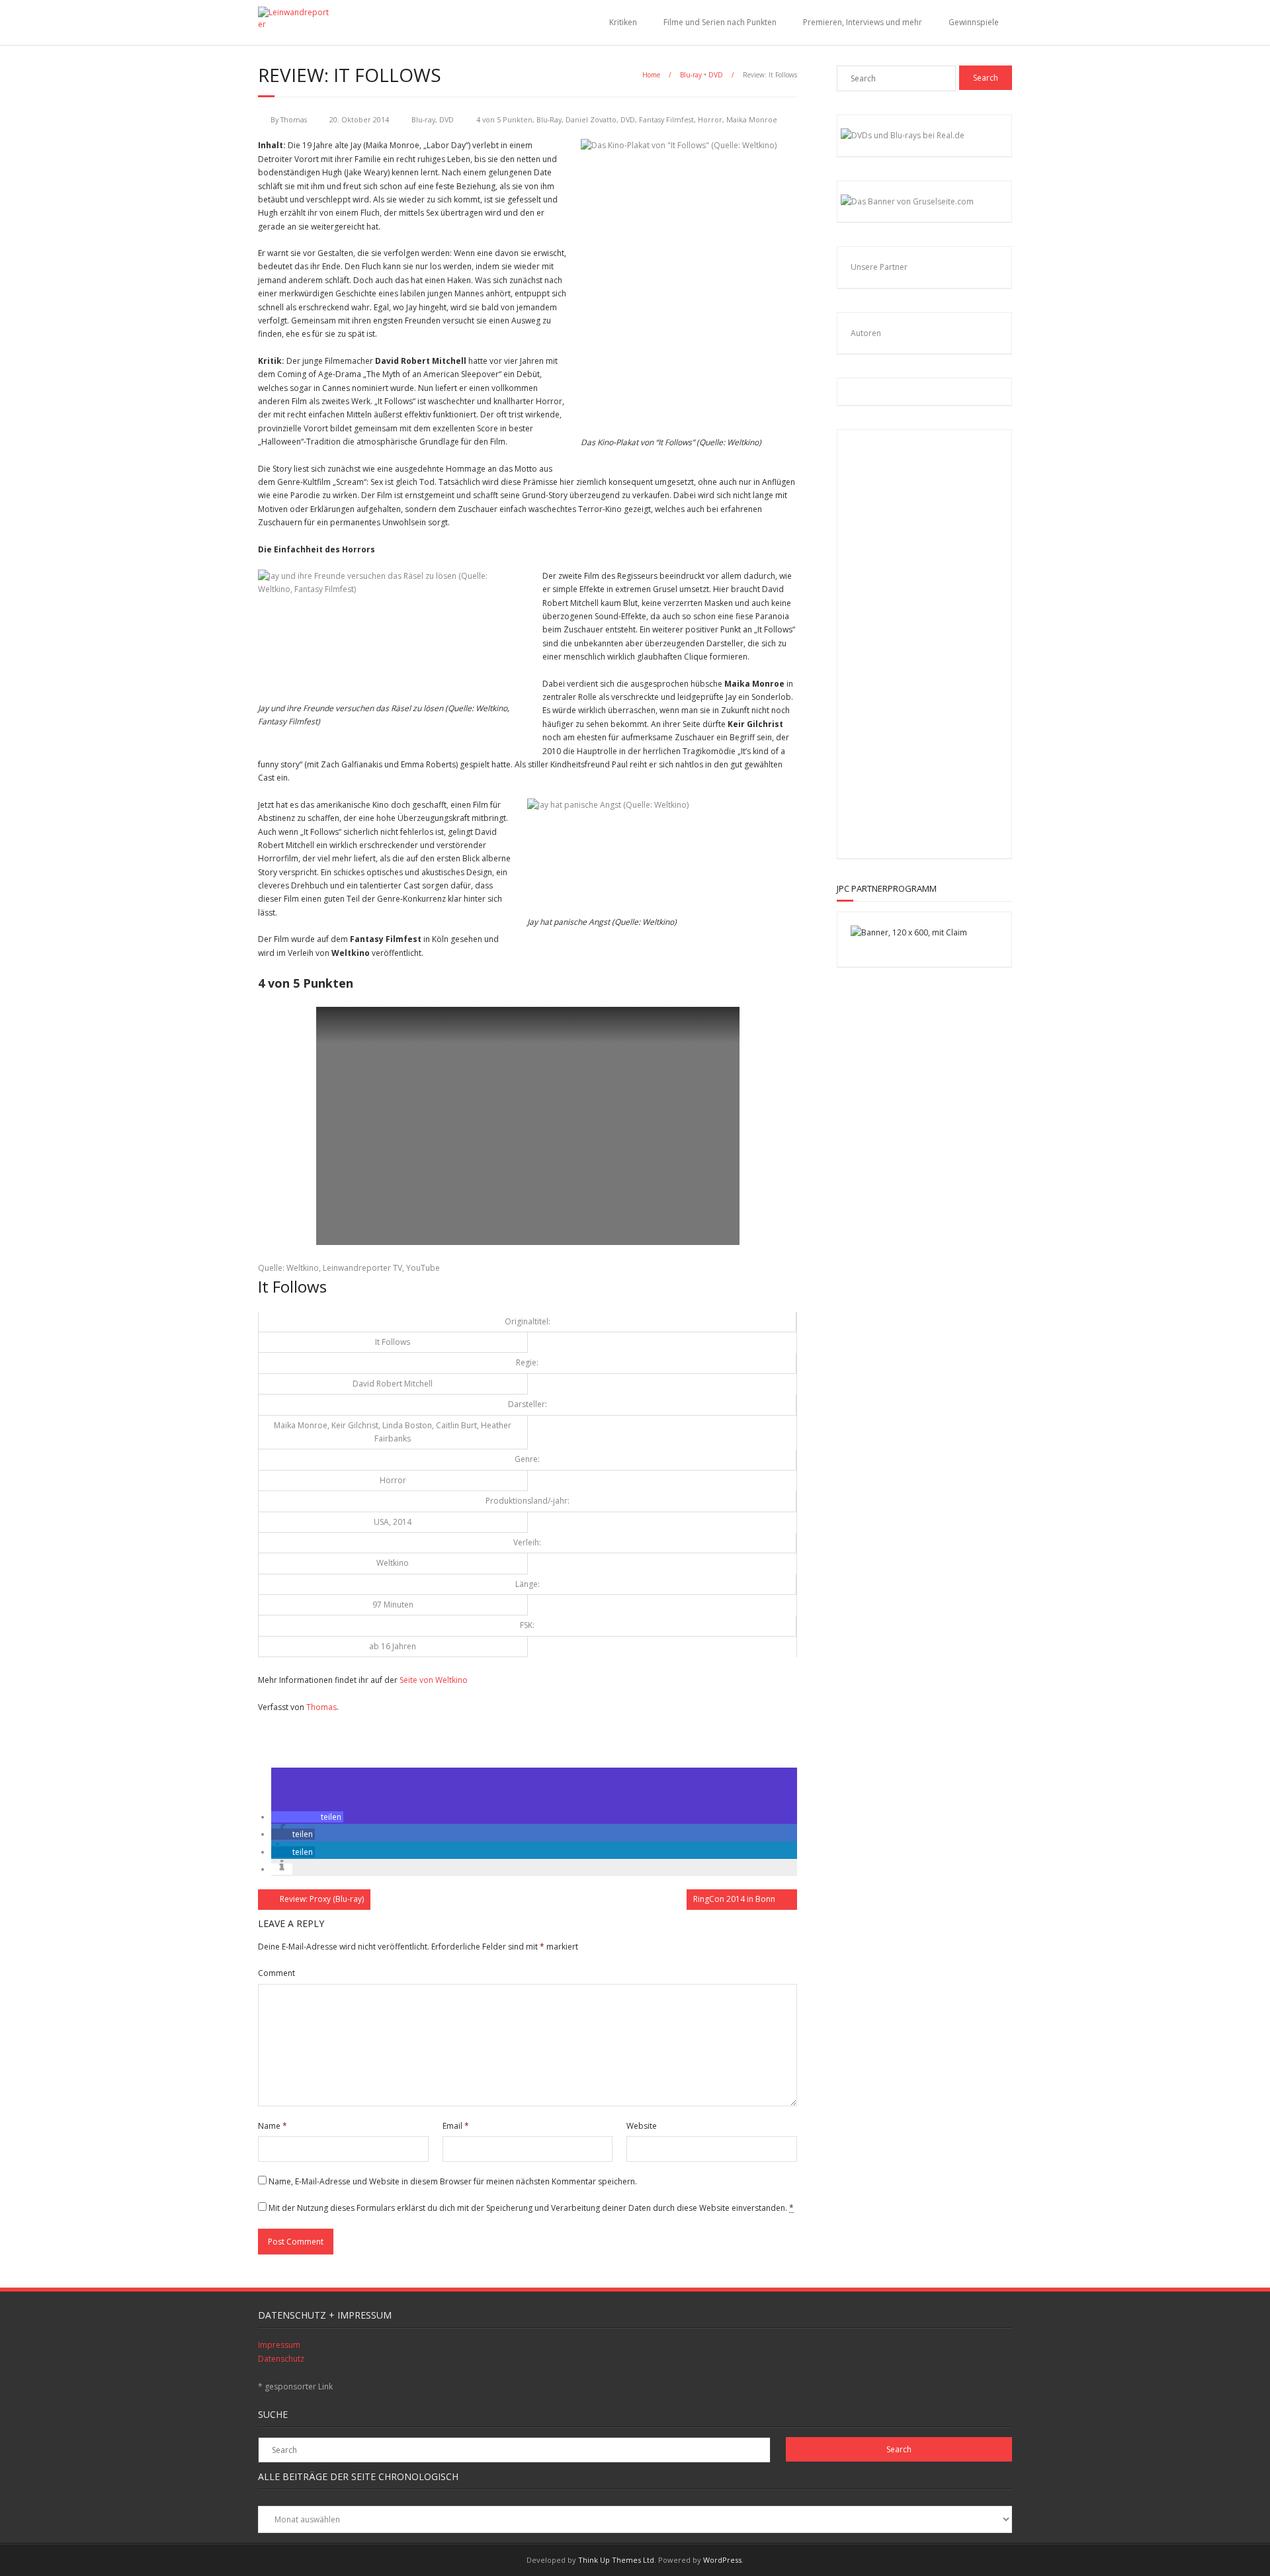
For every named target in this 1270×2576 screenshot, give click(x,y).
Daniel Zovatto (591, 119)
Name (273, 2126)
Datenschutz (281, 2359)
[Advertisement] (937, 642)
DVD (716, 75)
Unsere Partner (879, 267)
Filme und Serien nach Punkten (720, 22)
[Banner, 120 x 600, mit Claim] (909, 932)
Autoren (866, 333)
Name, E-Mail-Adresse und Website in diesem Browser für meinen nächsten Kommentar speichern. (453, 2181)
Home (651, 75)
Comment (276, 1973)
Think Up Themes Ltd (616, 2560)
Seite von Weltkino (434, 1680)
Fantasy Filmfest (666, 119)
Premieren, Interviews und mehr (863, 22)
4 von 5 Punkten (504, 119)
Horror (710, 119)
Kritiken (623, 22)
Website (642, 2126)
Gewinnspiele (974, 22)
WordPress (722, 2560)
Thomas (294, 119)
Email (456, 2126)
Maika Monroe (752, 119)
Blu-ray (691, 75)
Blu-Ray (549, 119)
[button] (307, 1817)
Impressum (279, 2345)
